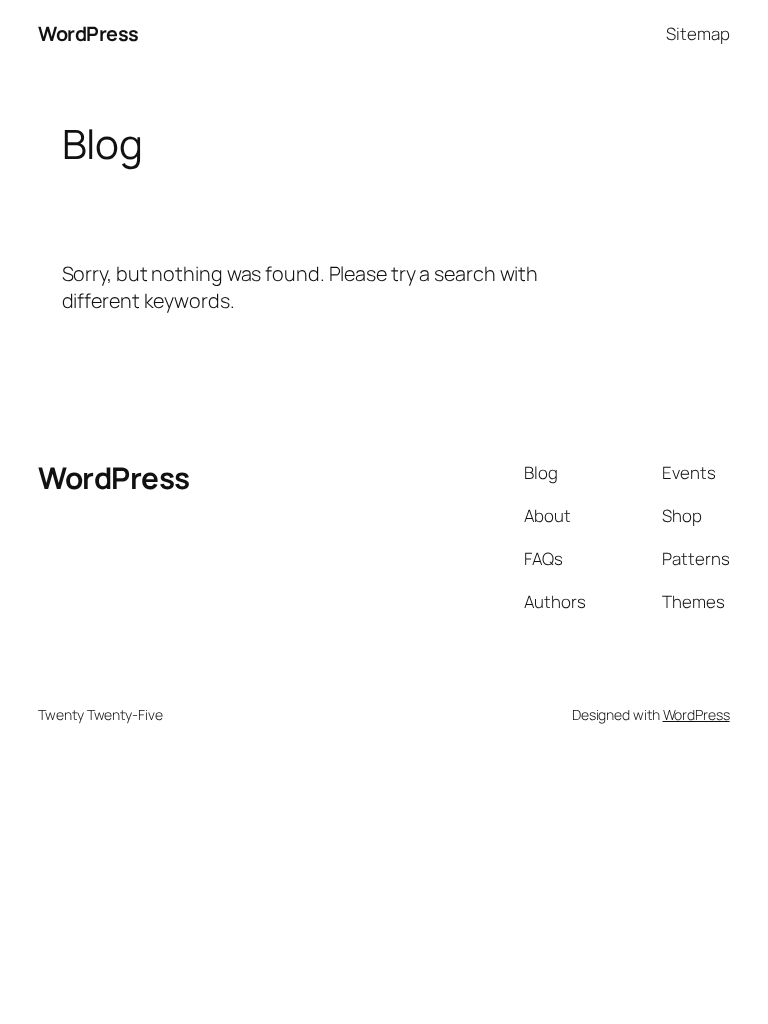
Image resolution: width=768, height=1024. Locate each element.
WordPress (88, 33)
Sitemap (697, 33)
